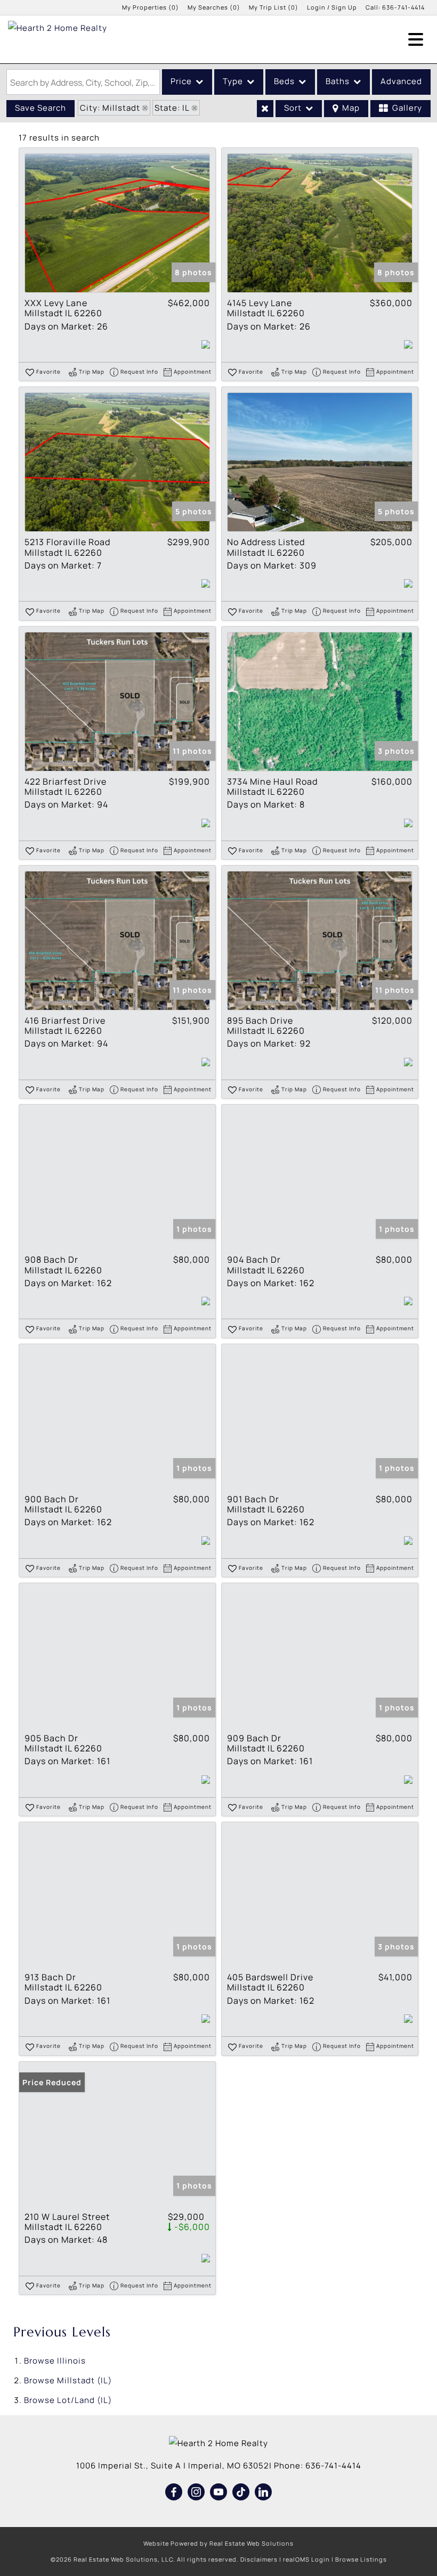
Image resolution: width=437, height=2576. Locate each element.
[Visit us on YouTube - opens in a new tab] (219, 2492)
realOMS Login (306, 2559)
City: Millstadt (110, 108)
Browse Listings (361, 2559)
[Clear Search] (265, 109)
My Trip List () (274, 7)
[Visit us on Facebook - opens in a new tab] (174, 2492)
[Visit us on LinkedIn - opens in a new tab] (264, 2492)
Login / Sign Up (332, 7)
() (151, 7)
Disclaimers (259, 2559)
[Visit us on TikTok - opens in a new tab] (241, 2492)
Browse (55, 2361)
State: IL (172, 108)
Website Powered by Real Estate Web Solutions (218, 2543)
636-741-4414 (403, 7)
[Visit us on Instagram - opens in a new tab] (196, 2492)
